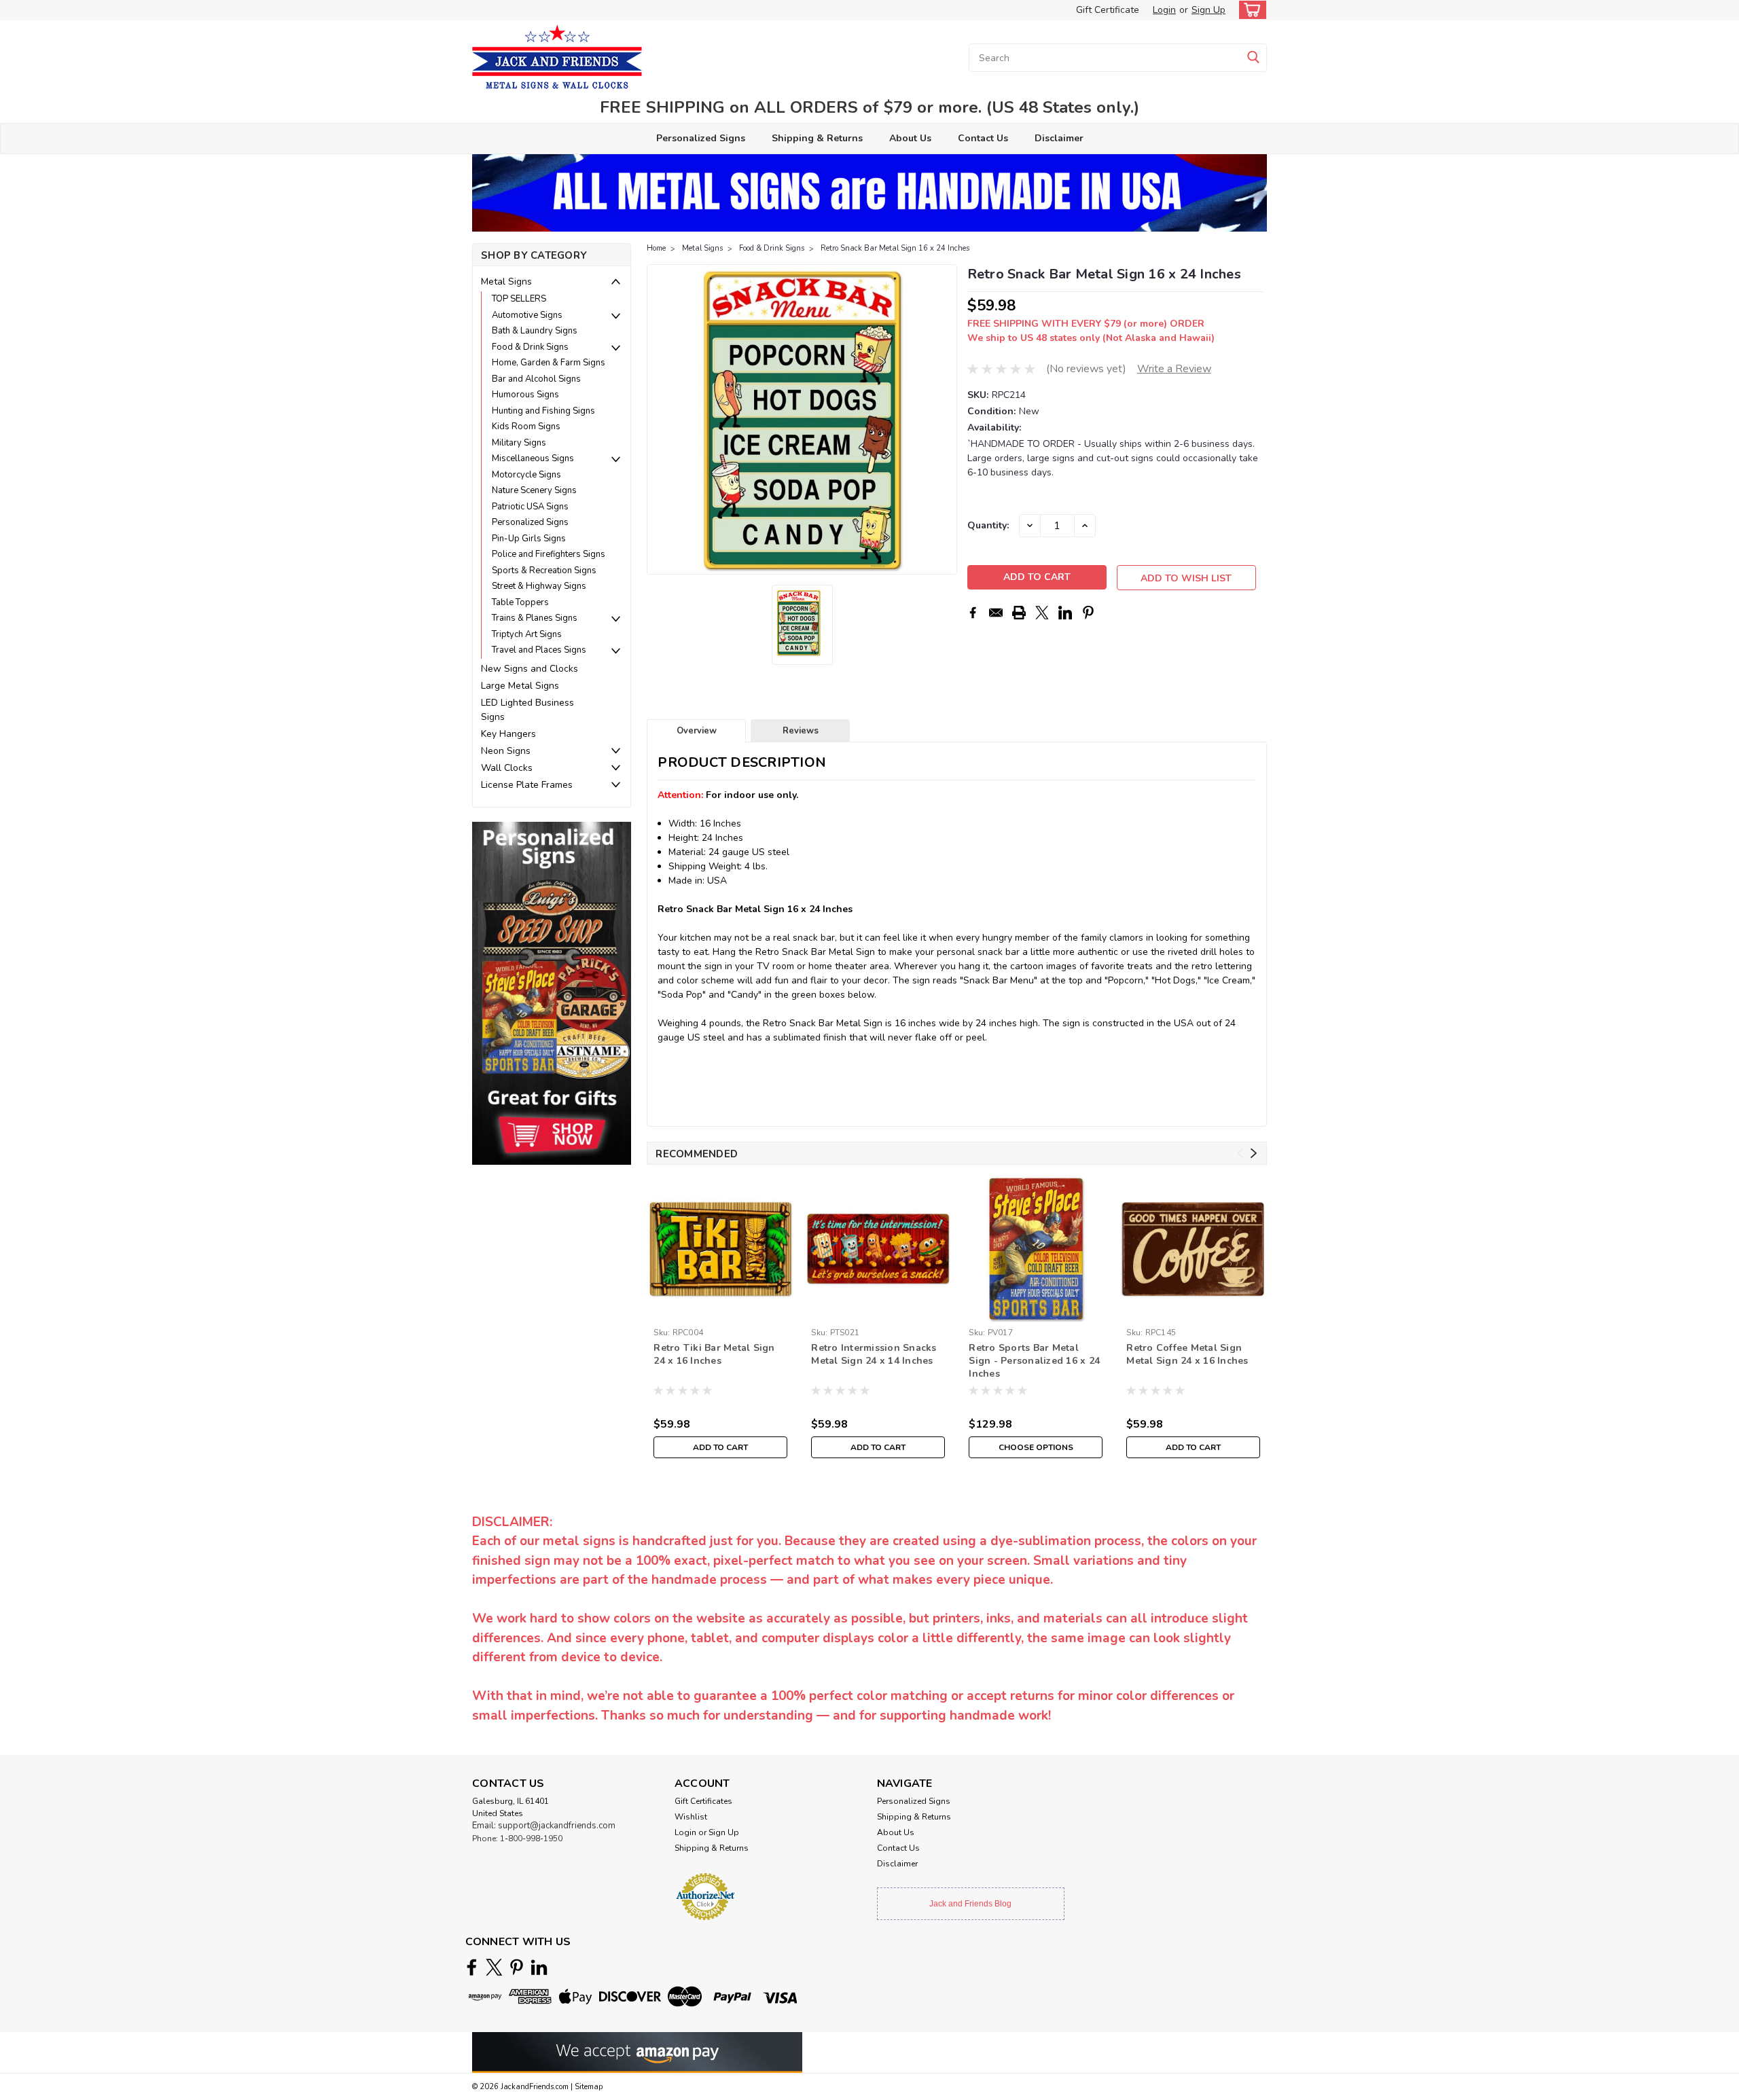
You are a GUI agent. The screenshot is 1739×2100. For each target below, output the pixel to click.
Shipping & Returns (817, 138)
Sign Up (1208, 10)
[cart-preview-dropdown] (1250, 10)
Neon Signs (506, 751)
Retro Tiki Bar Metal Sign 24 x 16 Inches (714, 1354)
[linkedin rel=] (539, 1967)
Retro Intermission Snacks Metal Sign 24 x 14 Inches (874, 1354)
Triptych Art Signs (527, 634)
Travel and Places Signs (539, 650)
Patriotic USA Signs (530, 507)
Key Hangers (508, 734)
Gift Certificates (703, 1801)
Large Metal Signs (520, 686)
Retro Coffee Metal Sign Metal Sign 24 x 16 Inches (1187, 1354)
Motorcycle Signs (526, 475)
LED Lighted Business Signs (527, 710)
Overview (697, 731)
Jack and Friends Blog (970, 1904)
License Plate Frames (527, 785)
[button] (552, 993)
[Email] (996, 613)
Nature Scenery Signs (534, 490)
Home (656, 248)
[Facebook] (973, 613)
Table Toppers (520, 602)
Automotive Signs (527, 315)
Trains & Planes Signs (535, 618)
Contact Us (983, 138)
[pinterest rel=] (517, 1967)
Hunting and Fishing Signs (543, 411)
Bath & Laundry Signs (535, 331)
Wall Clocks (507, 768)
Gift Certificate (1108, 10)
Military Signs (519, 443)
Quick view (720, 1312)
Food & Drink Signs (530, 347)
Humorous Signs (525, 395)
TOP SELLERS (519, 299)
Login (1164, 10)
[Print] (1019, 613)
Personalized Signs (701, 138)
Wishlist (691, 1817)
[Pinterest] (1088, 613)
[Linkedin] (1065, 613)
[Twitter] (1042, 613)
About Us (910, 138)
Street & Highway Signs (539, 586)
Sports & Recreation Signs (544, 571)
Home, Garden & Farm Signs (549, 363)
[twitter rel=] (494, 1967)
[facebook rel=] (472, 1967)
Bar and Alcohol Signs (536, 379)
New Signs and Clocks (530, 669)
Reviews (801, 731)
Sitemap (589, 2087)
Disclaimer (1059, 138)
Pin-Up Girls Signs (529, 539)
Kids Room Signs (526, 427)
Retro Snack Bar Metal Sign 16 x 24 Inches (895, 248)
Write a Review (1174, 369)
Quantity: (988, 525)
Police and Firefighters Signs (549, 554)
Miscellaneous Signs (533, 458)
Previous (659, 420)
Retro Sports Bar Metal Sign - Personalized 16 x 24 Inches (1034, 1361)
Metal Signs (506, 282)
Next (945, 420)
